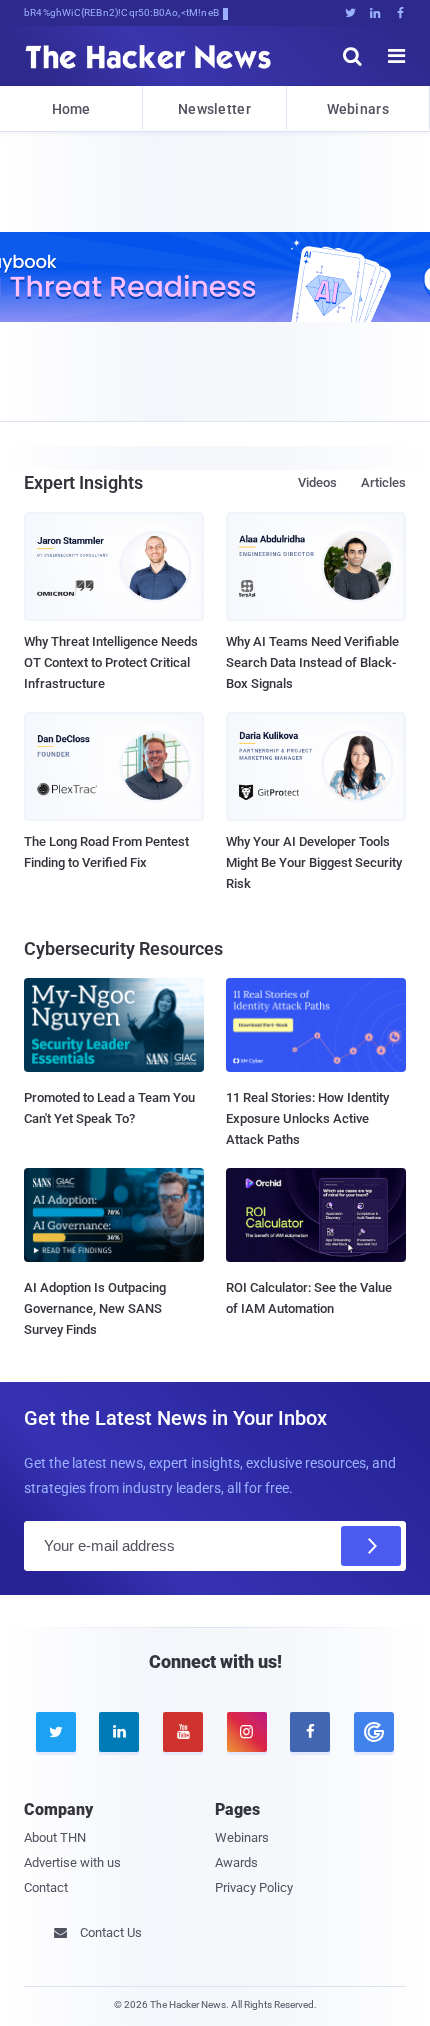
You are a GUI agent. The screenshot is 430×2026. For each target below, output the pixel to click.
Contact (46, 1887)
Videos (317, 482)
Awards (236, 1862)
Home (71, 109)
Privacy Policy (254, 1887)
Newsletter (214, 109)
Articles (383, 482)
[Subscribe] (371, 1546)
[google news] (374, 1732)
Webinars (358, 109)
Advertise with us (72, 1862)
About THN (55, 1837)
